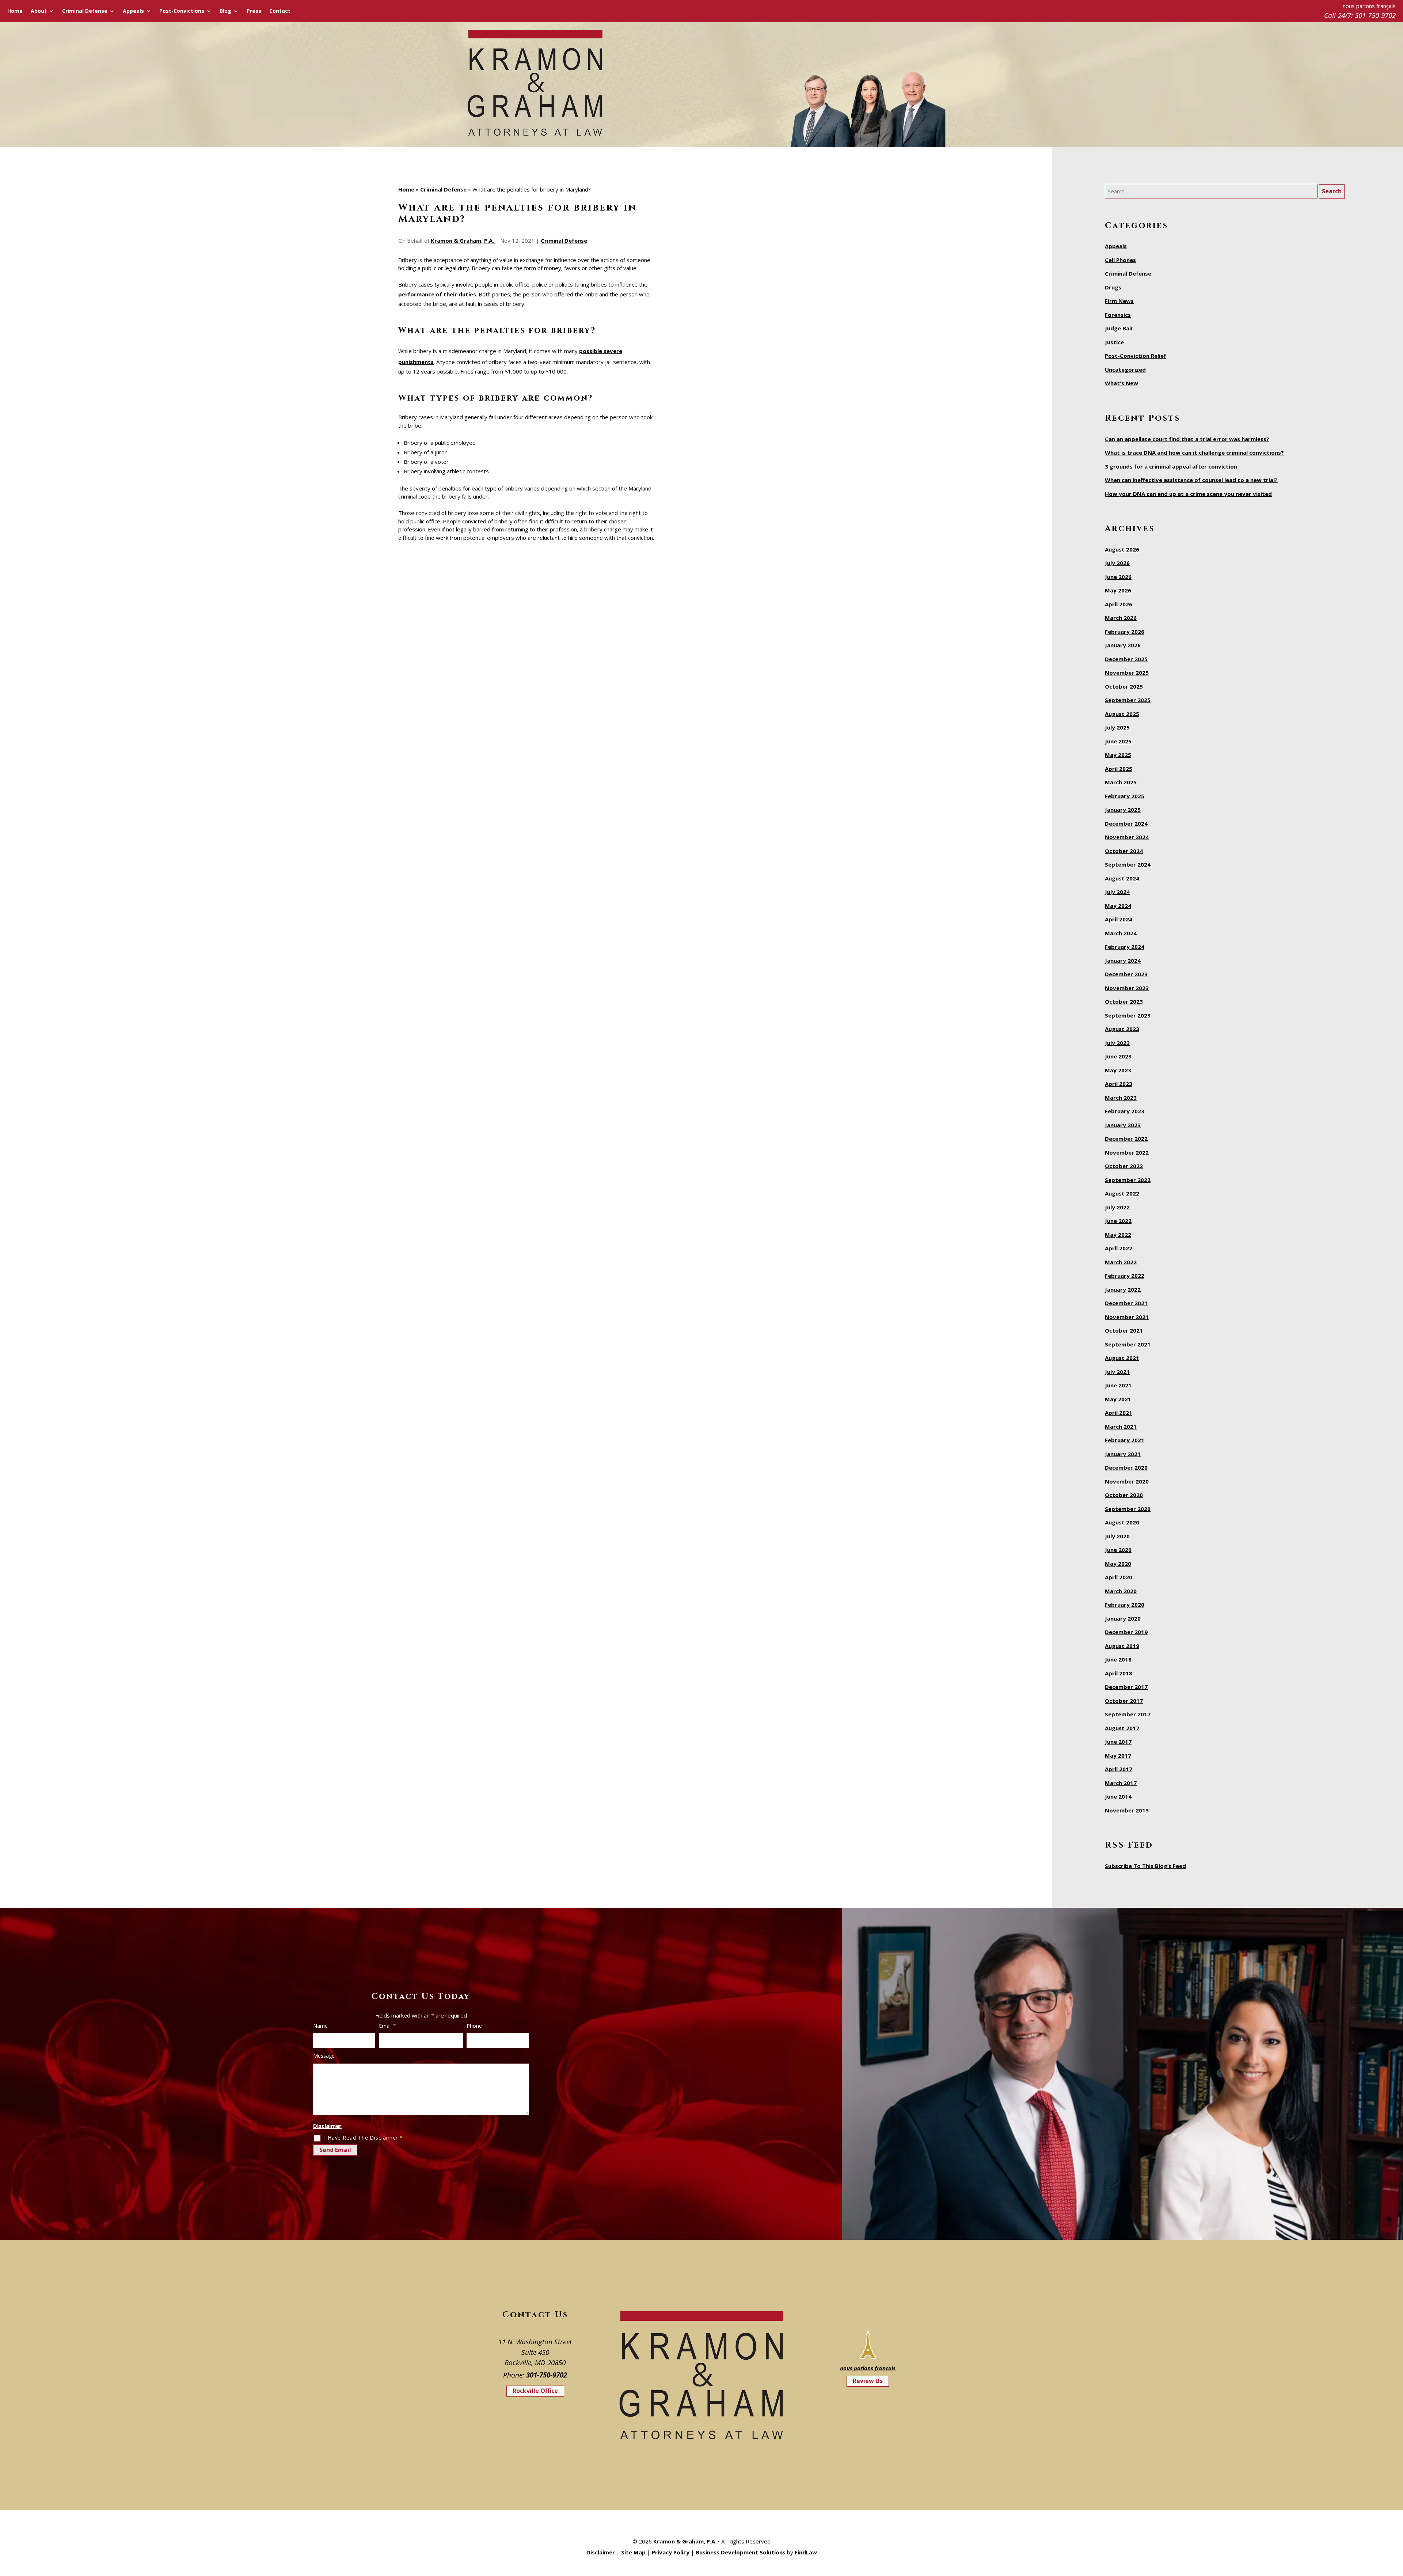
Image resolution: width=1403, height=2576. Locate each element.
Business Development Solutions (741, 2552)
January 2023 (1123, 1125)
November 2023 (1127, 988)
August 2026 (1122, 549)
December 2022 (1126, 1139)
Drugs (1113, 287)
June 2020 (1118, 1550)
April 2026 (1119, 604)
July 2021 (1117, 1372)
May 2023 (1118, 1070)
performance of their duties (437, 294)
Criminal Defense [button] (85, 11)
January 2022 (1123, 1289)
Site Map (633, 2552)
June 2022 (1118, 1221)
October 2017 (1124, 1701)
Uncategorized (1125, 370)
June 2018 (1118, 1659)
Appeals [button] (133, 11)
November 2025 (1127, 673)
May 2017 (1118, 1755)
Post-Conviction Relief (1136, 356)
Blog (225, 11)
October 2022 (1124, 1166)
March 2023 (1121, 1098)
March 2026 (1121, 618)
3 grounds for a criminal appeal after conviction (1171, 466)
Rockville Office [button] (535, 2391)
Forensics (1118, 315)
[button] (1396, 2523)
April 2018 (1119, 1673)
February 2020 (1125, 1605)
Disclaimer (327, 2126)
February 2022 (1125, 1276)
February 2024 (1125, 947)
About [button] (39, 11)
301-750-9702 (1375, 15)
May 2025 (1118, 755)
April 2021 (1119, 1413)
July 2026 (1117, 563)
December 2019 (1126, 1632)
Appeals (1116, 246)
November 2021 (1127, 1317)
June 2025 (1118, 741)
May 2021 (1118, 1399)
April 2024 (1119, 919)
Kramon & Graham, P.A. (463, 240)
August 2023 (1122, 1029)
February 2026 (1125, 632)
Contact (280, 11)
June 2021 (1118, 1385)
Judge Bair (1119, 328)
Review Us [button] (868, 2381)
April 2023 (1119, 1084)
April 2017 (1119, 1769)
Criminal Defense (564, 240)
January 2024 (1123, 961)
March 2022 (1121, 1262)
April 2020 (1119, 1577)
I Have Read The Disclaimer (364, 2138)
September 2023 (1128, 1015)
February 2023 (1125, 1111)
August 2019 (1122, 1646)
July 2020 (1117, 1536)
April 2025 (1119, 769)
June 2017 (1118, 1742)
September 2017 (1128, 1714)
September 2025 (1128, 700)
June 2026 (1118, 577)
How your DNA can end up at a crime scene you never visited (1188, 494)
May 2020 (1118, 1564)
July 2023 (1117, 1043)
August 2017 (1122, 1728)
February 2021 (1125, 1440)
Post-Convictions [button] (182, 11)
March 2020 (1121, 1591)
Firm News (1119, 301)
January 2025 (1123, 810)
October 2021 (1124, 1330)
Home (15, 11)
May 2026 (1118, 590)
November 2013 (1127, 1810)
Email (387, 2026)
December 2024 (1126, 823)
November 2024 (1127, 837)
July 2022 (1117, 1207)
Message (324, 2056)
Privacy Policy (671, 2552)
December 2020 (1126, 1467)
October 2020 (1124, 1495)
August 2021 (1122, 1358)
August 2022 (1122, 1193)
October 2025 (1124, 686)
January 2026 (1123, 645)
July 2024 (1117, 892)
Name (320, 2026)
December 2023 (1126, 974)
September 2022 (1128, 1180)
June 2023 (1118, 1056)
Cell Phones (1120, 260)
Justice (1114, 342)
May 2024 (1118, 906)
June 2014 (1118, 1796)
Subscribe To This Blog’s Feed (1145, 1866)
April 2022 (1119, 1248)
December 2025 (1126, 659)
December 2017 (1126, 1687)
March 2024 (1121, 933)
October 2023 (1124, 1001)
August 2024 (1122, 878)
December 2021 (1126, 1303)
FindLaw (806, 2552)
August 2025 (1122, 714)
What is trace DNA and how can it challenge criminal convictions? (1194, 452)
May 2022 (1118, 1235)
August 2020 (1122, 1522)
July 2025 (1117, 727)
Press (254, 11)
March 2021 (1121, 1427)
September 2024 (1128, 864)
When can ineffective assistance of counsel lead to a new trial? (1191, 480)
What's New (1121, 383)
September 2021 (1128, 1344)
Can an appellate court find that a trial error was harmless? (1187, 439)
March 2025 (1121, 782)
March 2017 (1121, 1783)
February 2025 (1125, 796)
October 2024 (1124, 851)
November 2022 (1127, 1152)
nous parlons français (868, 2368)
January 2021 (1123, 1454)
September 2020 (1128, 1509)
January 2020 (1123, 1618)
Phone (474, 2026)
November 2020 (1127, 1481)
